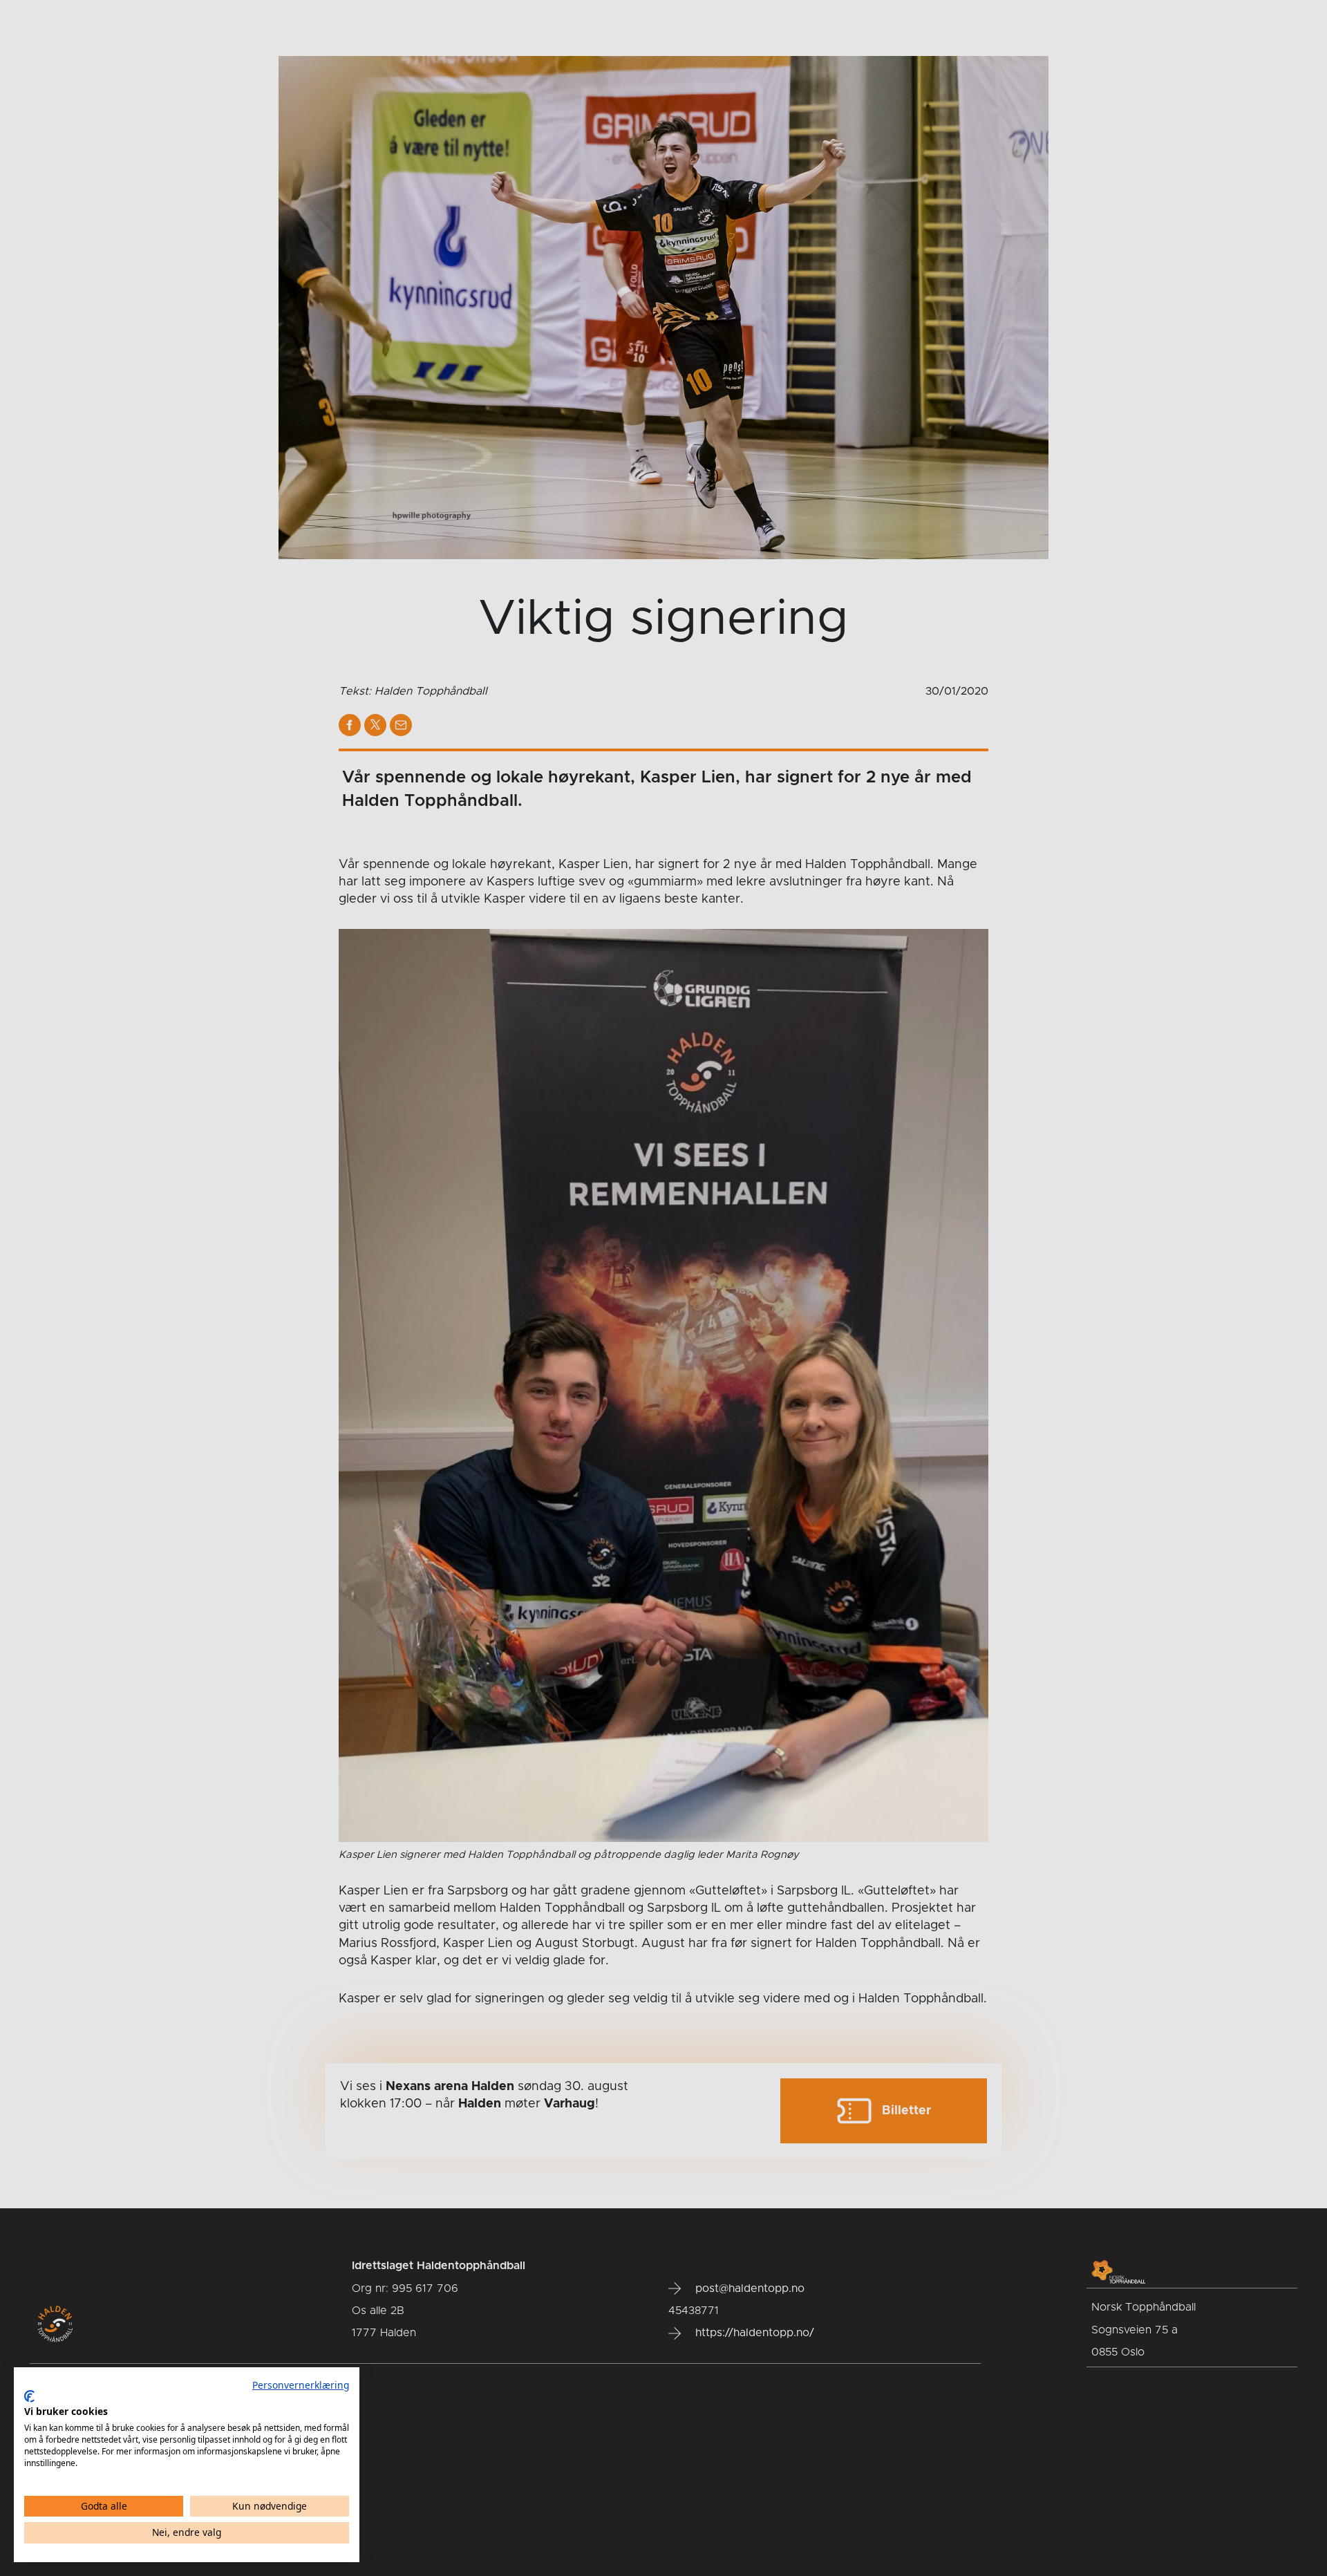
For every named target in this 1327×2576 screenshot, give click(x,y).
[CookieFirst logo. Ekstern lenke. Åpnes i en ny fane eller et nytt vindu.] (29, 2396)
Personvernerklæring (301, 2385)
